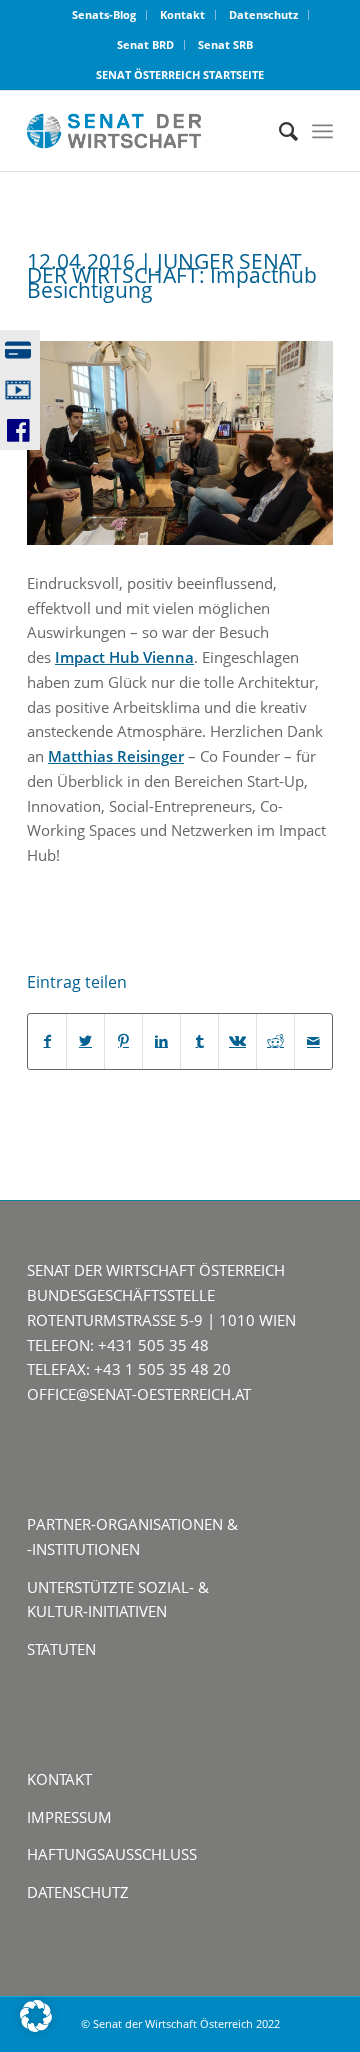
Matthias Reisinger (116, 756)
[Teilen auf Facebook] (47, 1041)
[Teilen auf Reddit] (275, 1041)
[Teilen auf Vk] (237, 1041)
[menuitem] (104, 15)
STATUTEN (61, 1649)
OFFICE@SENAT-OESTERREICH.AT (139, 1394)
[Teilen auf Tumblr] (199, 1041)
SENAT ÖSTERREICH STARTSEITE (180, 74)
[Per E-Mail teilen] (313, 1041)
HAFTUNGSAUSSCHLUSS (112, 1854)
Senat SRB (225, 44)
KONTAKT (59, 1779)
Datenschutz (263, 14)
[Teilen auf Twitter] (85, 1041)
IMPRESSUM (69, 1817)
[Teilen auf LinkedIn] (161, 1041)
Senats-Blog (104, 14)
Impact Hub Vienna (124, 657)
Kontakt (182, 14)
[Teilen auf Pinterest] (123, 1041)
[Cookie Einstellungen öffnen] (36, 2026)
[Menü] (322, 131)
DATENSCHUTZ (78, 1892)
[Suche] (278, 131)
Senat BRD (145, 44)
